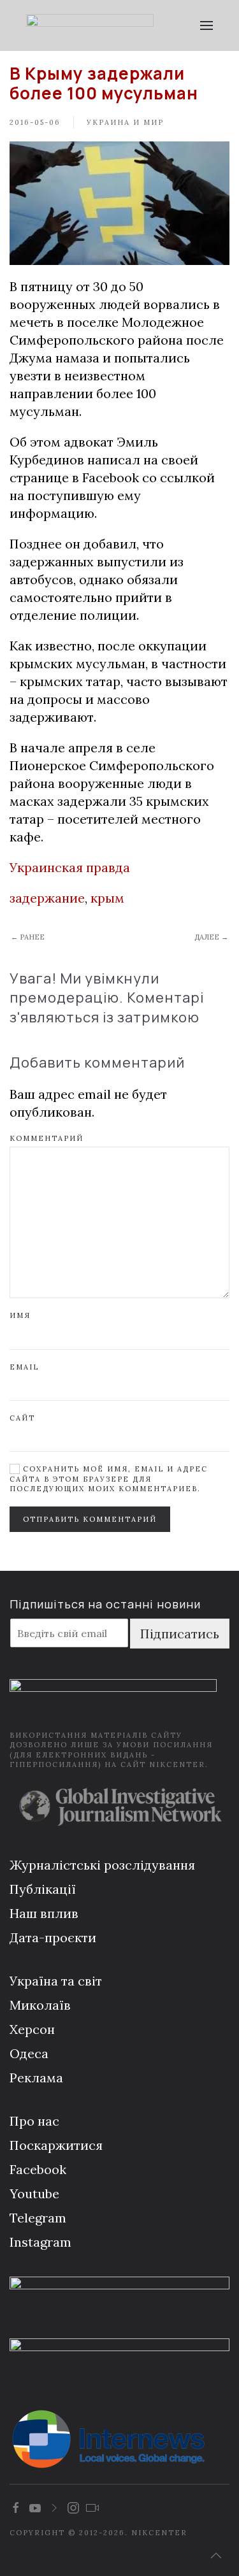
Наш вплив (44, 1913)
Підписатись (180, 1634)
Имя (20, 1315)
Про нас (34, 2121)
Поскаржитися (56, 2145)
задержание (47, 898)
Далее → (211, 937)
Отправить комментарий (90, 1519)
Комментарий (47, 1138)
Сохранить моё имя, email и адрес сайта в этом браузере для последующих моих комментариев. (109, 1479)
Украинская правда (70, 867)
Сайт (22, 1418)
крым (107, 898)
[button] (207, 25)
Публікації (43, 1889)
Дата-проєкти (53, 1937)
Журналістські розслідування (102, 1865)
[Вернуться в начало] (90, 25)
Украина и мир (125, 122)
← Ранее (28, 937)
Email (24, 1367)
